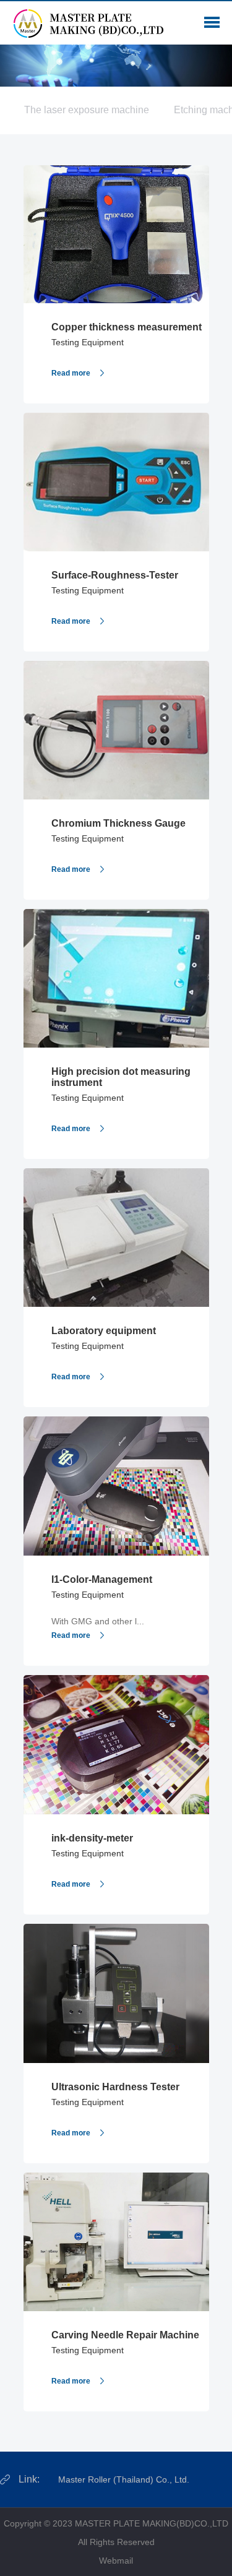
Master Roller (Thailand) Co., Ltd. (124, 2479)
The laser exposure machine (87, 110)
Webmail (116, 2561)
